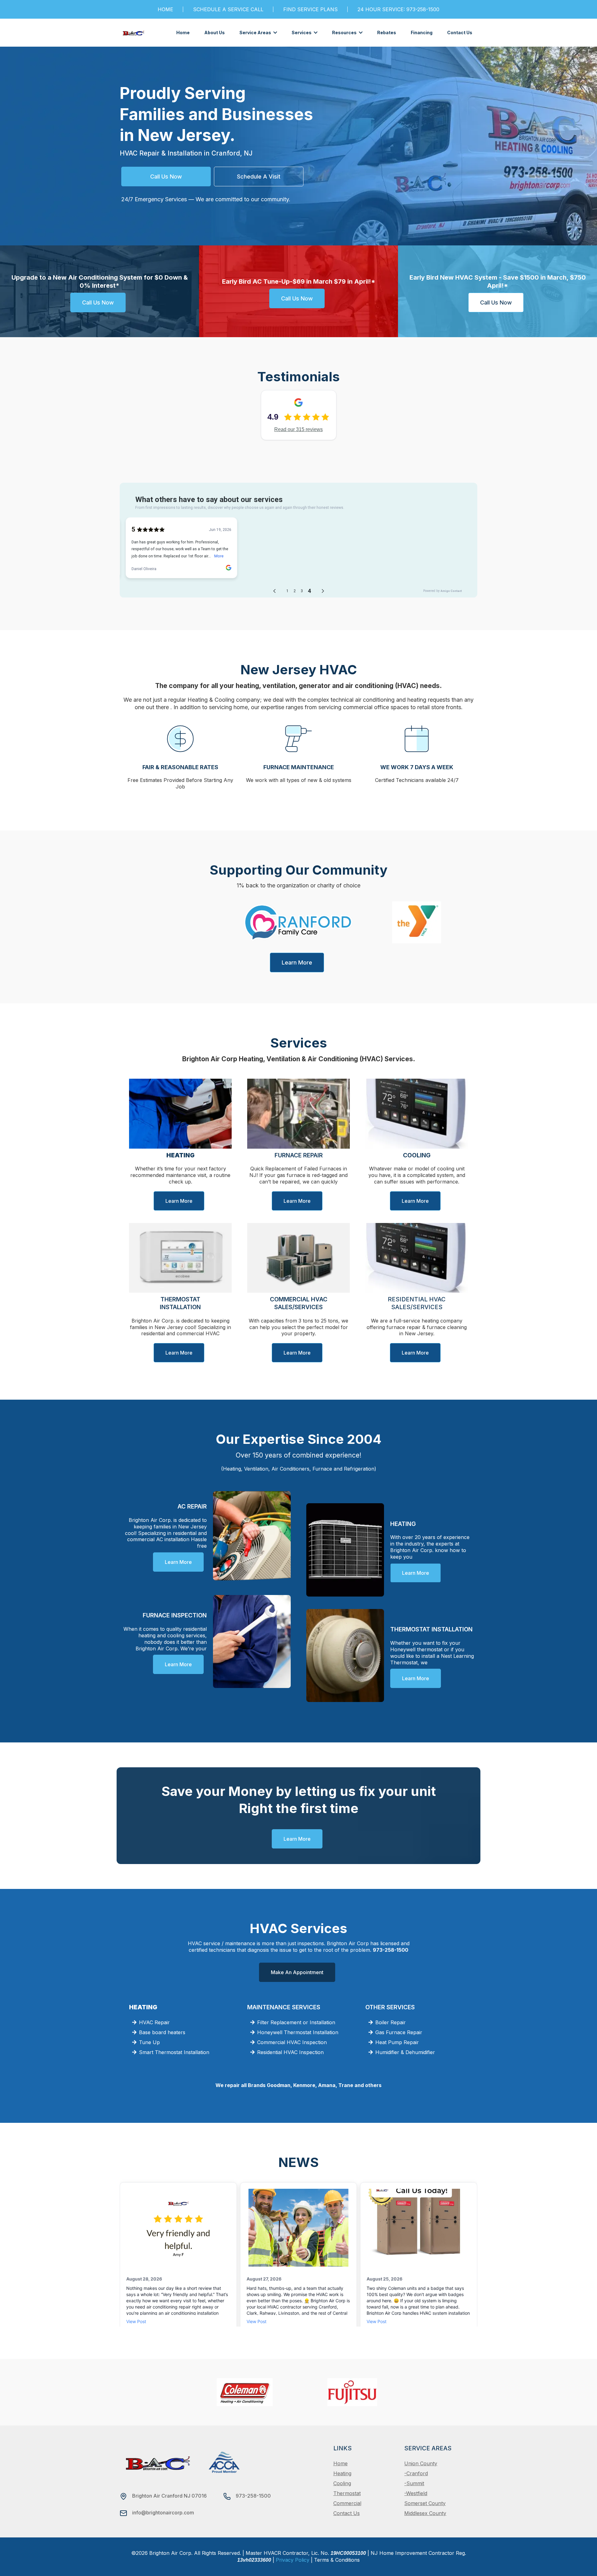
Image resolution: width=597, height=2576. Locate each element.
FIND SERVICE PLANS (310, 9)
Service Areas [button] (256, 33)
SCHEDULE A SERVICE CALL (228, 9)
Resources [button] (345, 33)
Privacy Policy (293, 2560)
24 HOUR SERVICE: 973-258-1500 (398, 9)
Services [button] (302, 33)
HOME (165, 9)
